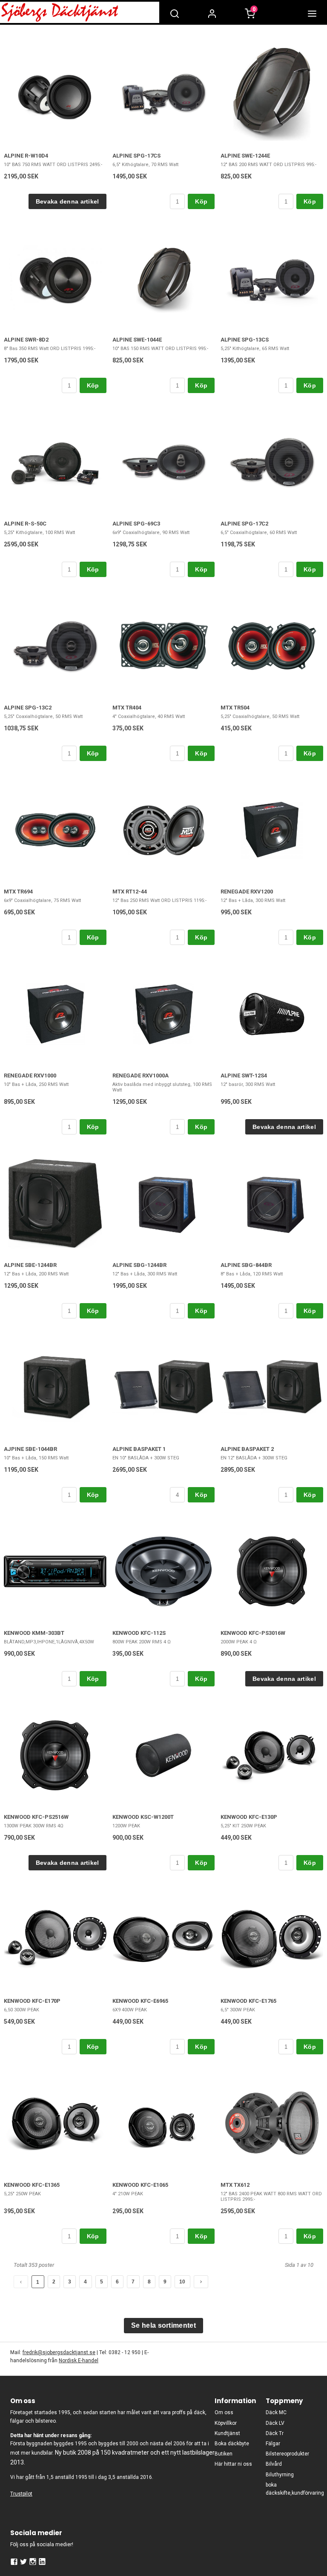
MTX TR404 (127, 708)
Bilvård (274, 2464)
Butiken (224, 2454)
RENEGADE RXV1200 (247, 892)
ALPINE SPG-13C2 (28, 708)
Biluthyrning (280, 2475)
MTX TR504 (235, 708)
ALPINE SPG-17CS (136, 156)
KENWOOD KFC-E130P (249, 1817)
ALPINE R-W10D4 (26, 156)
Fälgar (273, 2444)
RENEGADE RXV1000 (30, 1075)
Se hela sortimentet (163, 2325)
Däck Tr (275, 2433)
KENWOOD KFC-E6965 (140, 2001)
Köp (201, 201)
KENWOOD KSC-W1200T (143, 1817)
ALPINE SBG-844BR (246, 1265)
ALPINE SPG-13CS (245, 340)
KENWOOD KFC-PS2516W (36, 1817)
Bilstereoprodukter (287, 2454)
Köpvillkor (226, 2423)
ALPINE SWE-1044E (137, 340)
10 (182, 2282)
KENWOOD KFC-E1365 (32, 2185)
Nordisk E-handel (79, 2361)
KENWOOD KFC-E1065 (140, 2185)
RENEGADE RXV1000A (141, 1075)
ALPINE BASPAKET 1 (139, 1449)
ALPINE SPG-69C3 (136, 524)
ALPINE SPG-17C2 (244, 524)
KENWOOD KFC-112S (139, 1633)
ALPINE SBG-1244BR (139, 1265)
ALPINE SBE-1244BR (30, 1265)
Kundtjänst (227, 2433)
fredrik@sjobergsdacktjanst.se (59, 2352)
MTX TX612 (235, 2185)
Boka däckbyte (232, 2444)
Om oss (224, 2412)
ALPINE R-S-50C (25, 524)
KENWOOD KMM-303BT (34, 1633)
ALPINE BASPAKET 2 (247, 1449)
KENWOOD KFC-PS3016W (253, 1633)
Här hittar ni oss (233, 2464)
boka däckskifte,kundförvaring (291, 2489)
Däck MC (276, 2412)
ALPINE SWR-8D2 (26, 340)
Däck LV (275, 2423)
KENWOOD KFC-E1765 (248, 2001)
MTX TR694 (18, 892)
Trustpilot (21, 2494)
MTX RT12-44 (130, 892)
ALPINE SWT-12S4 (244, 1075)
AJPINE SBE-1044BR (30, 1449)
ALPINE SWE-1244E (245, 156)
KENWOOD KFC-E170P (32, 2001)
